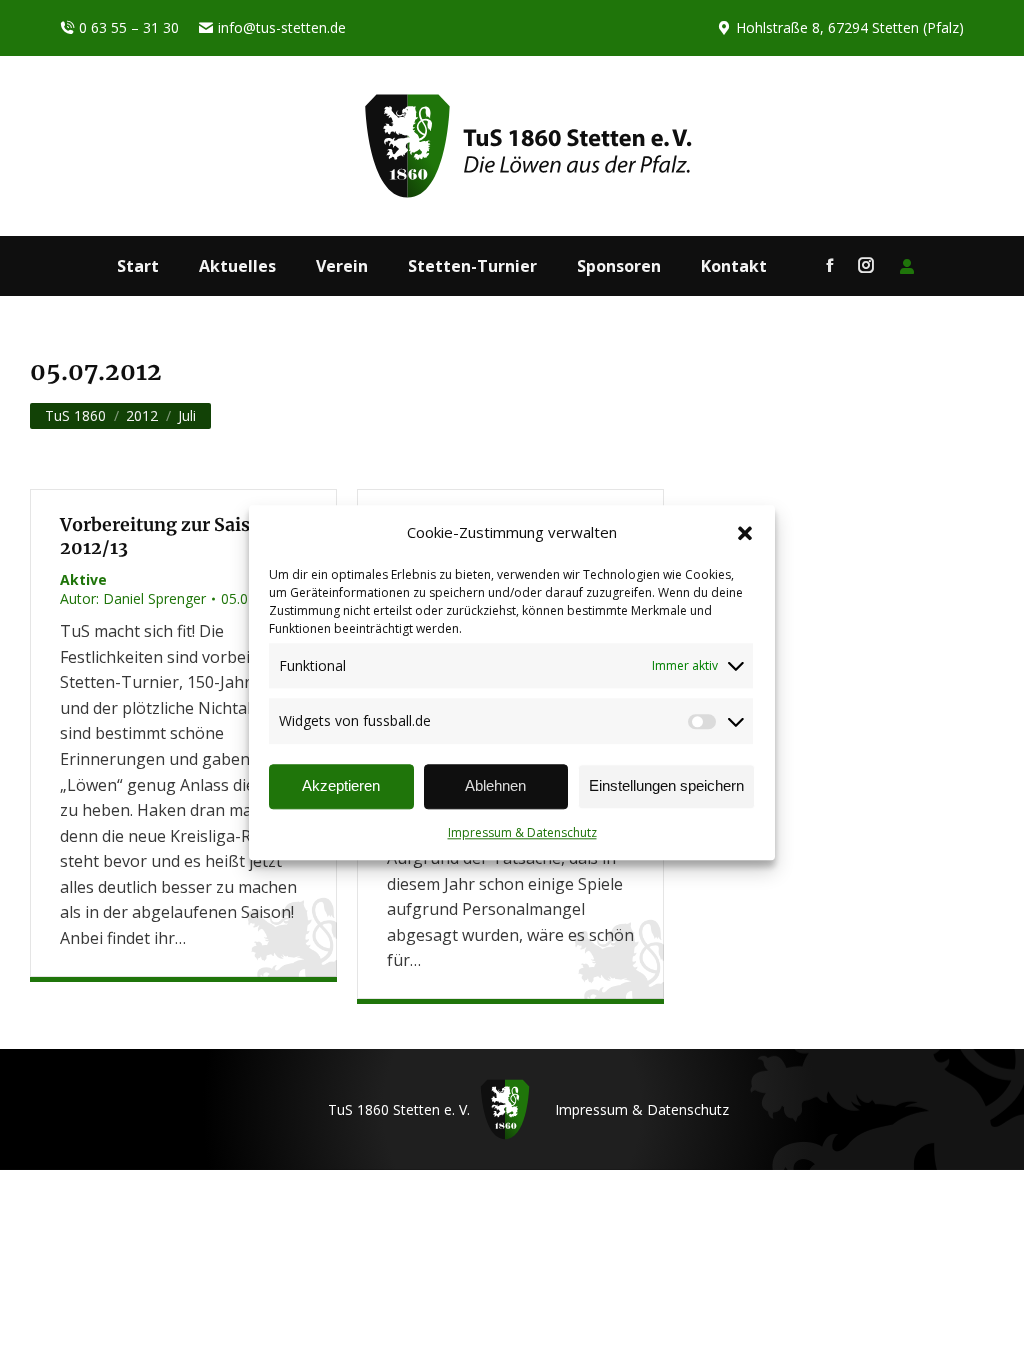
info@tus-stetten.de (282, 27)
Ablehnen (495, 786)
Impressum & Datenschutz (522, 832)
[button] (745, 533)
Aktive (83, 579)
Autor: (133, 598)
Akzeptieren (341, 786)
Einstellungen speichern (666, 786)
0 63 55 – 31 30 (129, 27)
